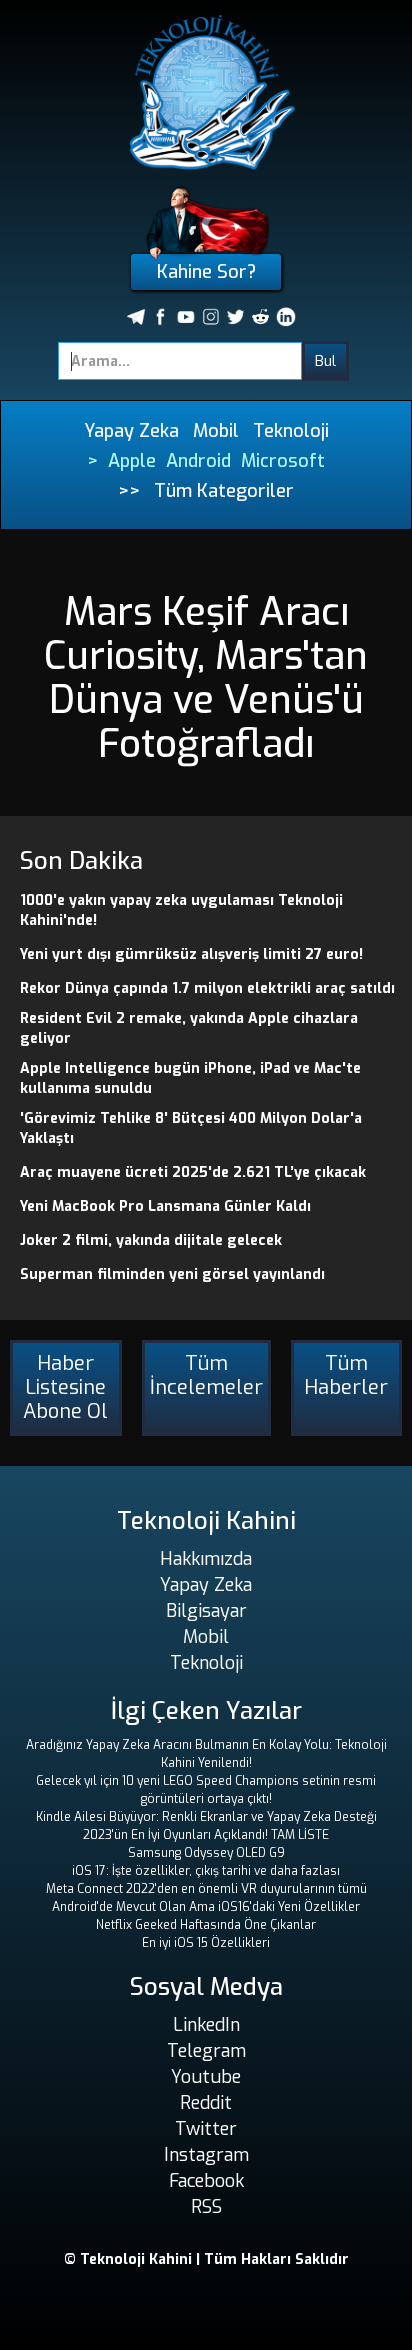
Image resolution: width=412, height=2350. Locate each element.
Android (198, 461)
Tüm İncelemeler (206, 1375)
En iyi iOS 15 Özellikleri (206, 1943)
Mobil (216, 431)
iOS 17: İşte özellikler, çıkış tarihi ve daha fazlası (206, 1871)
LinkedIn (206, 2025)
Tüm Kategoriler (224, 491)
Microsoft (283, 461)
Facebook (206, 2181)
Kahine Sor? (206, 272)
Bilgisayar (206, 1611)
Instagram (206, 2155)
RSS (206, 2207)
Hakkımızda (206, 1559)
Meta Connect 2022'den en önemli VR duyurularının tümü (206, 1889)
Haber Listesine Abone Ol (65, 1387)
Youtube (206, 2077)
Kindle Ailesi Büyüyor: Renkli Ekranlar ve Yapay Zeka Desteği (206, 1817)
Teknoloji (291, 431)
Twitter (206, 2129)
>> (129, 491)
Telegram (206, 2051)
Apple (132, 461)
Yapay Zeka (131, 431)
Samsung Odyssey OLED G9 (206, 1853)
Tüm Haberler (346, 1375)
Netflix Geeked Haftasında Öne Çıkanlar (206, 1925)
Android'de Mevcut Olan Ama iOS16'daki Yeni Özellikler (206, 1907)
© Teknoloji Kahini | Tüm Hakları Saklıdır (206, 2259)
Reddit (206, 2103)
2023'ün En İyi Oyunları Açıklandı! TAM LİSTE (206, 1835)
